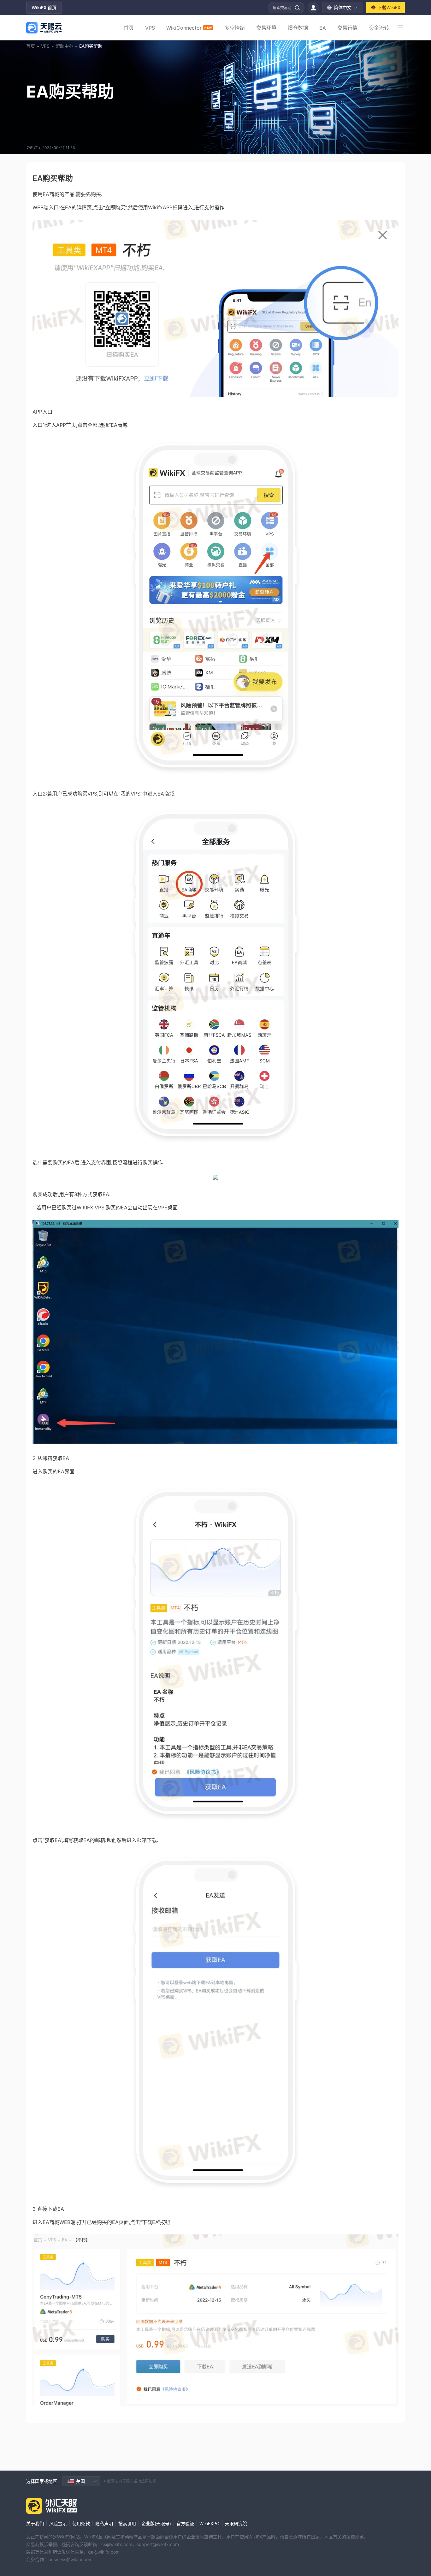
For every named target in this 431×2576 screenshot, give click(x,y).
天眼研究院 (236, 2523)
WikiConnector (189, 28)
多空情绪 (235, 28)
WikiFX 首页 (44, 7)
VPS (150, 28)
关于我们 (35, 2523)
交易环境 (266, 28)
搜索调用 (127, 2523)
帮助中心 (64, 46)
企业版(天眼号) (156, 2523)
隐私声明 (104, 2523)
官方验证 (185, 2523)
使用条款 (81, 2523)
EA (323, 28)
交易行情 (347, 28)
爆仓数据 (298, 28)
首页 (129, 28)
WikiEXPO (210, 2523)
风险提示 (58, 2523)
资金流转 (379, 28)
